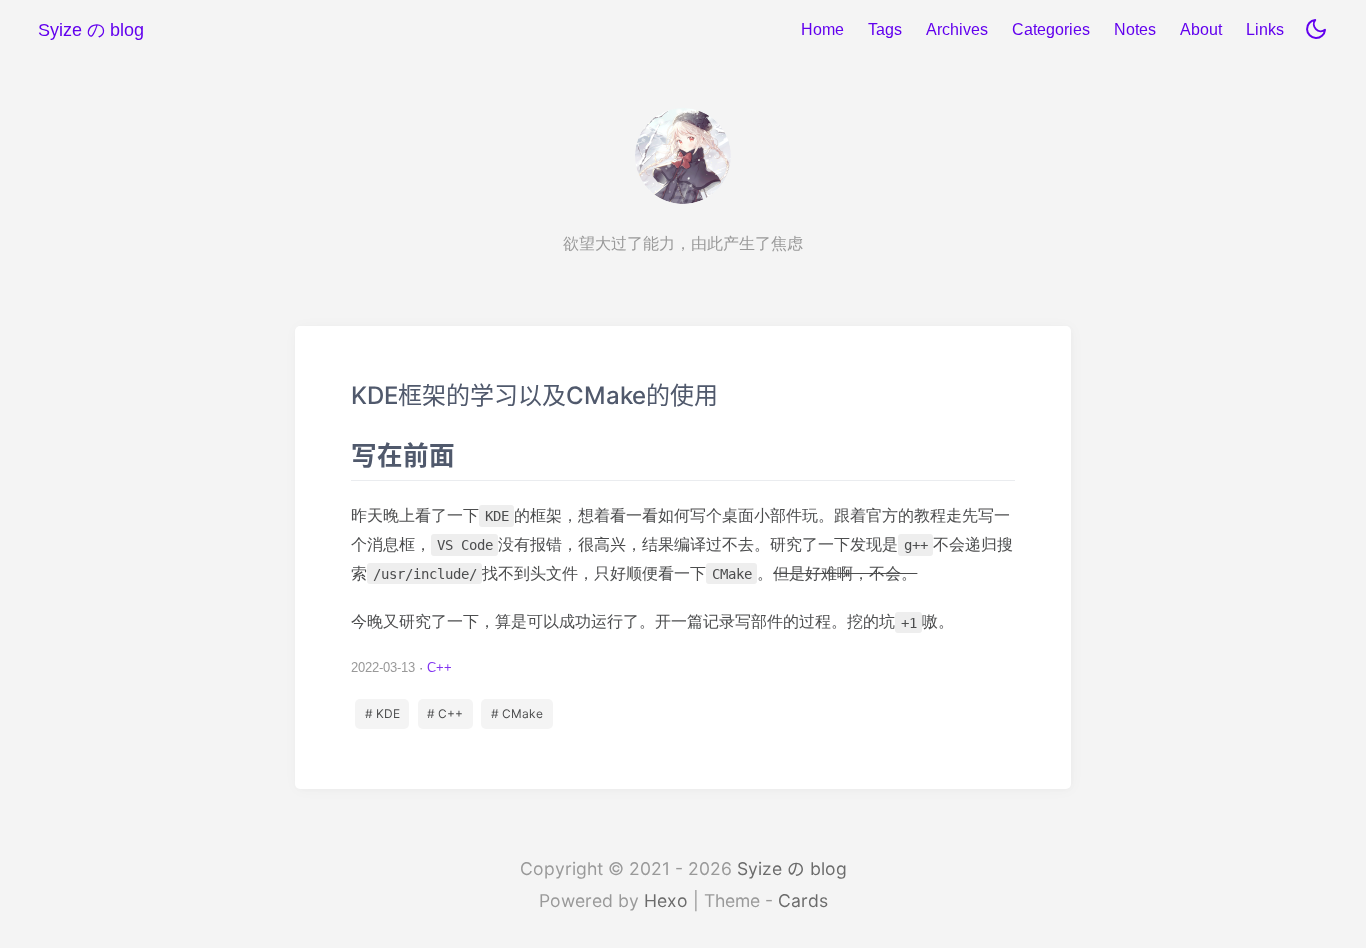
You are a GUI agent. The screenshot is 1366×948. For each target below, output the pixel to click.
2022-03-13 (383, 667)
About (1201, 29)
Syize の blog (792, 868)
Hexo (666, 900)
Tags (885, 29)
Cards (803, 900)
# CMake (517, 713)
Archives (957, 29)
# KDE (382, 713)
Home (822, 29)
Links (1265, 29)
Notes (1135, 29)
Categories (1051, 29)
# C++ (445, 713)
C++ (439, 667)
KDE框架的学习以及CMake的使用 (683, 557)
